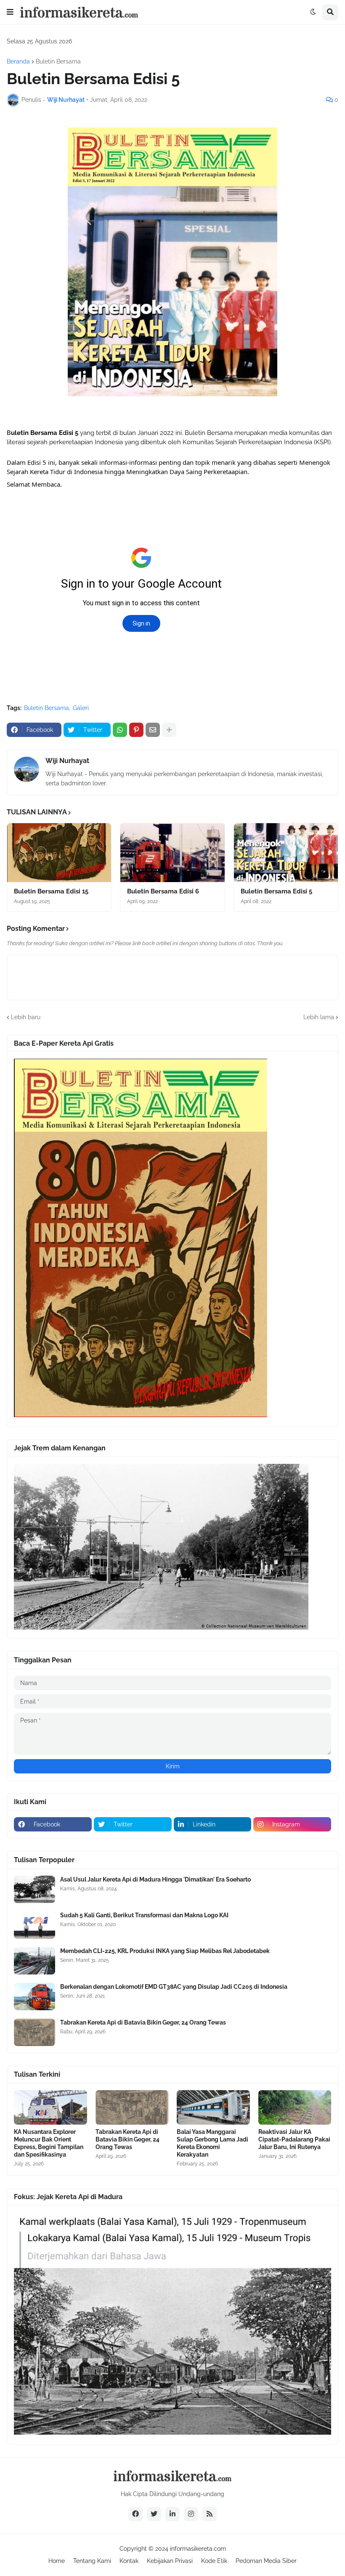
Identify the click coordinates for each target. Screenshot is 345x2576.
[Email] (153, 730)
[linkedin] (172, 2514)
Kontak (129, 2561)
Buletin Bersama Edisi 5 (276, 891)
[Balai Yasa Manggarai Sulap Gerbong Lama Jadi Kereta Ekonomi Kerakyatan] (213, 2107)
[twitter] (154, 2514)
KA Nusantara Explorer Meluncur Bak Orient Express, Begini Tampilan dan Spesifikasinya (49, 2143)
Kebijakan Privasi (170, 2561)
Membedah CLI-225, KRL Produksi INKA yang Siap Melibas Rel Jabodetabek (165, 1951)
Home (57, 2561)
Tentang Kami (92, 2561)
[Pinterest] (136, 730)
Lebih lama (319, 1017)
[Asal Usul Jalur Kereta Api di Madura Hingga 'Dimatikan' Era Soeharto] (34, 1889)
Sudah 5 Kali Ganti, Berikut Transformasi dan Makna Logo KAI (144, 1915)
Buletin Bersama (58, 61)
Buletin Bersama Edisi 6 (163, 891)
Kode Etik (214, 2561)
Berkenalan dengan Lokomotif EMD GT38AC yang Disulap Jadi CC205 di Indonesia (174, 1987)
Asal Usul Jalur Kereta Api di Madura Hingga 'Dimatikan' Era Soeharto (155, 1879)
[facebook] (135, 2514)
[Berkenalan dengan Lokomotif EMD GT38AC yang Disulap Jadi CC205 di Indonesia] (34, 1997)
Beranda (18, 61)
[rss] (210, 2514)
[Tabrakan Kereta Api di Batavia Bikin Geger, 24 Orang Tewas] (34, 2032)
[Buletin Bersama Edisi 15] (59, 853)
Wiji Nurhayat (67, 761)
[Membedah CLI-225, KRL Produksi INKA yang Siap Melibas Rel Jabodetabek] (34, 1961)
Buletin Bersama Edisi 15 (51, 891)
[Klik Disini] (141, 1415)
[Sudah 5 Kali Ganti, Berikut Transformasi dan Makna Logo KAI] (34, 1925)
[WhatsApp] (120, 730)
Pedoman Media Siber (266, 2561)
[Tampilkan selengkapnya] (169, 730)
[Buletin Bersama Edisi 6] (172, 853)
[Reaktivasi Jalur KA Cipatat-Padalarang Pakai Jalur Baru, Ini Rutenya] (295, 2107)
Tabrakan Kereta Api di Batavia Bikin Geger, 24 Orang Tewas (143, 2022)
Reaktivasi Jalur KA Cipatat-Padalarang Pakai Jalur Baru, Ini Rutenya (294, 2139)
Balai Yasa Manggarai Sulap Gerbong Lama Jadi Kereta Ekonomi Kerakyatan (212, 2143)
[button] (10, 12)
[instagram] (191, 2514)
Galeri (81, 708)
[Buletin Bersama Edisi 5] (286, 853)
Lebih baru (26, 1017)
